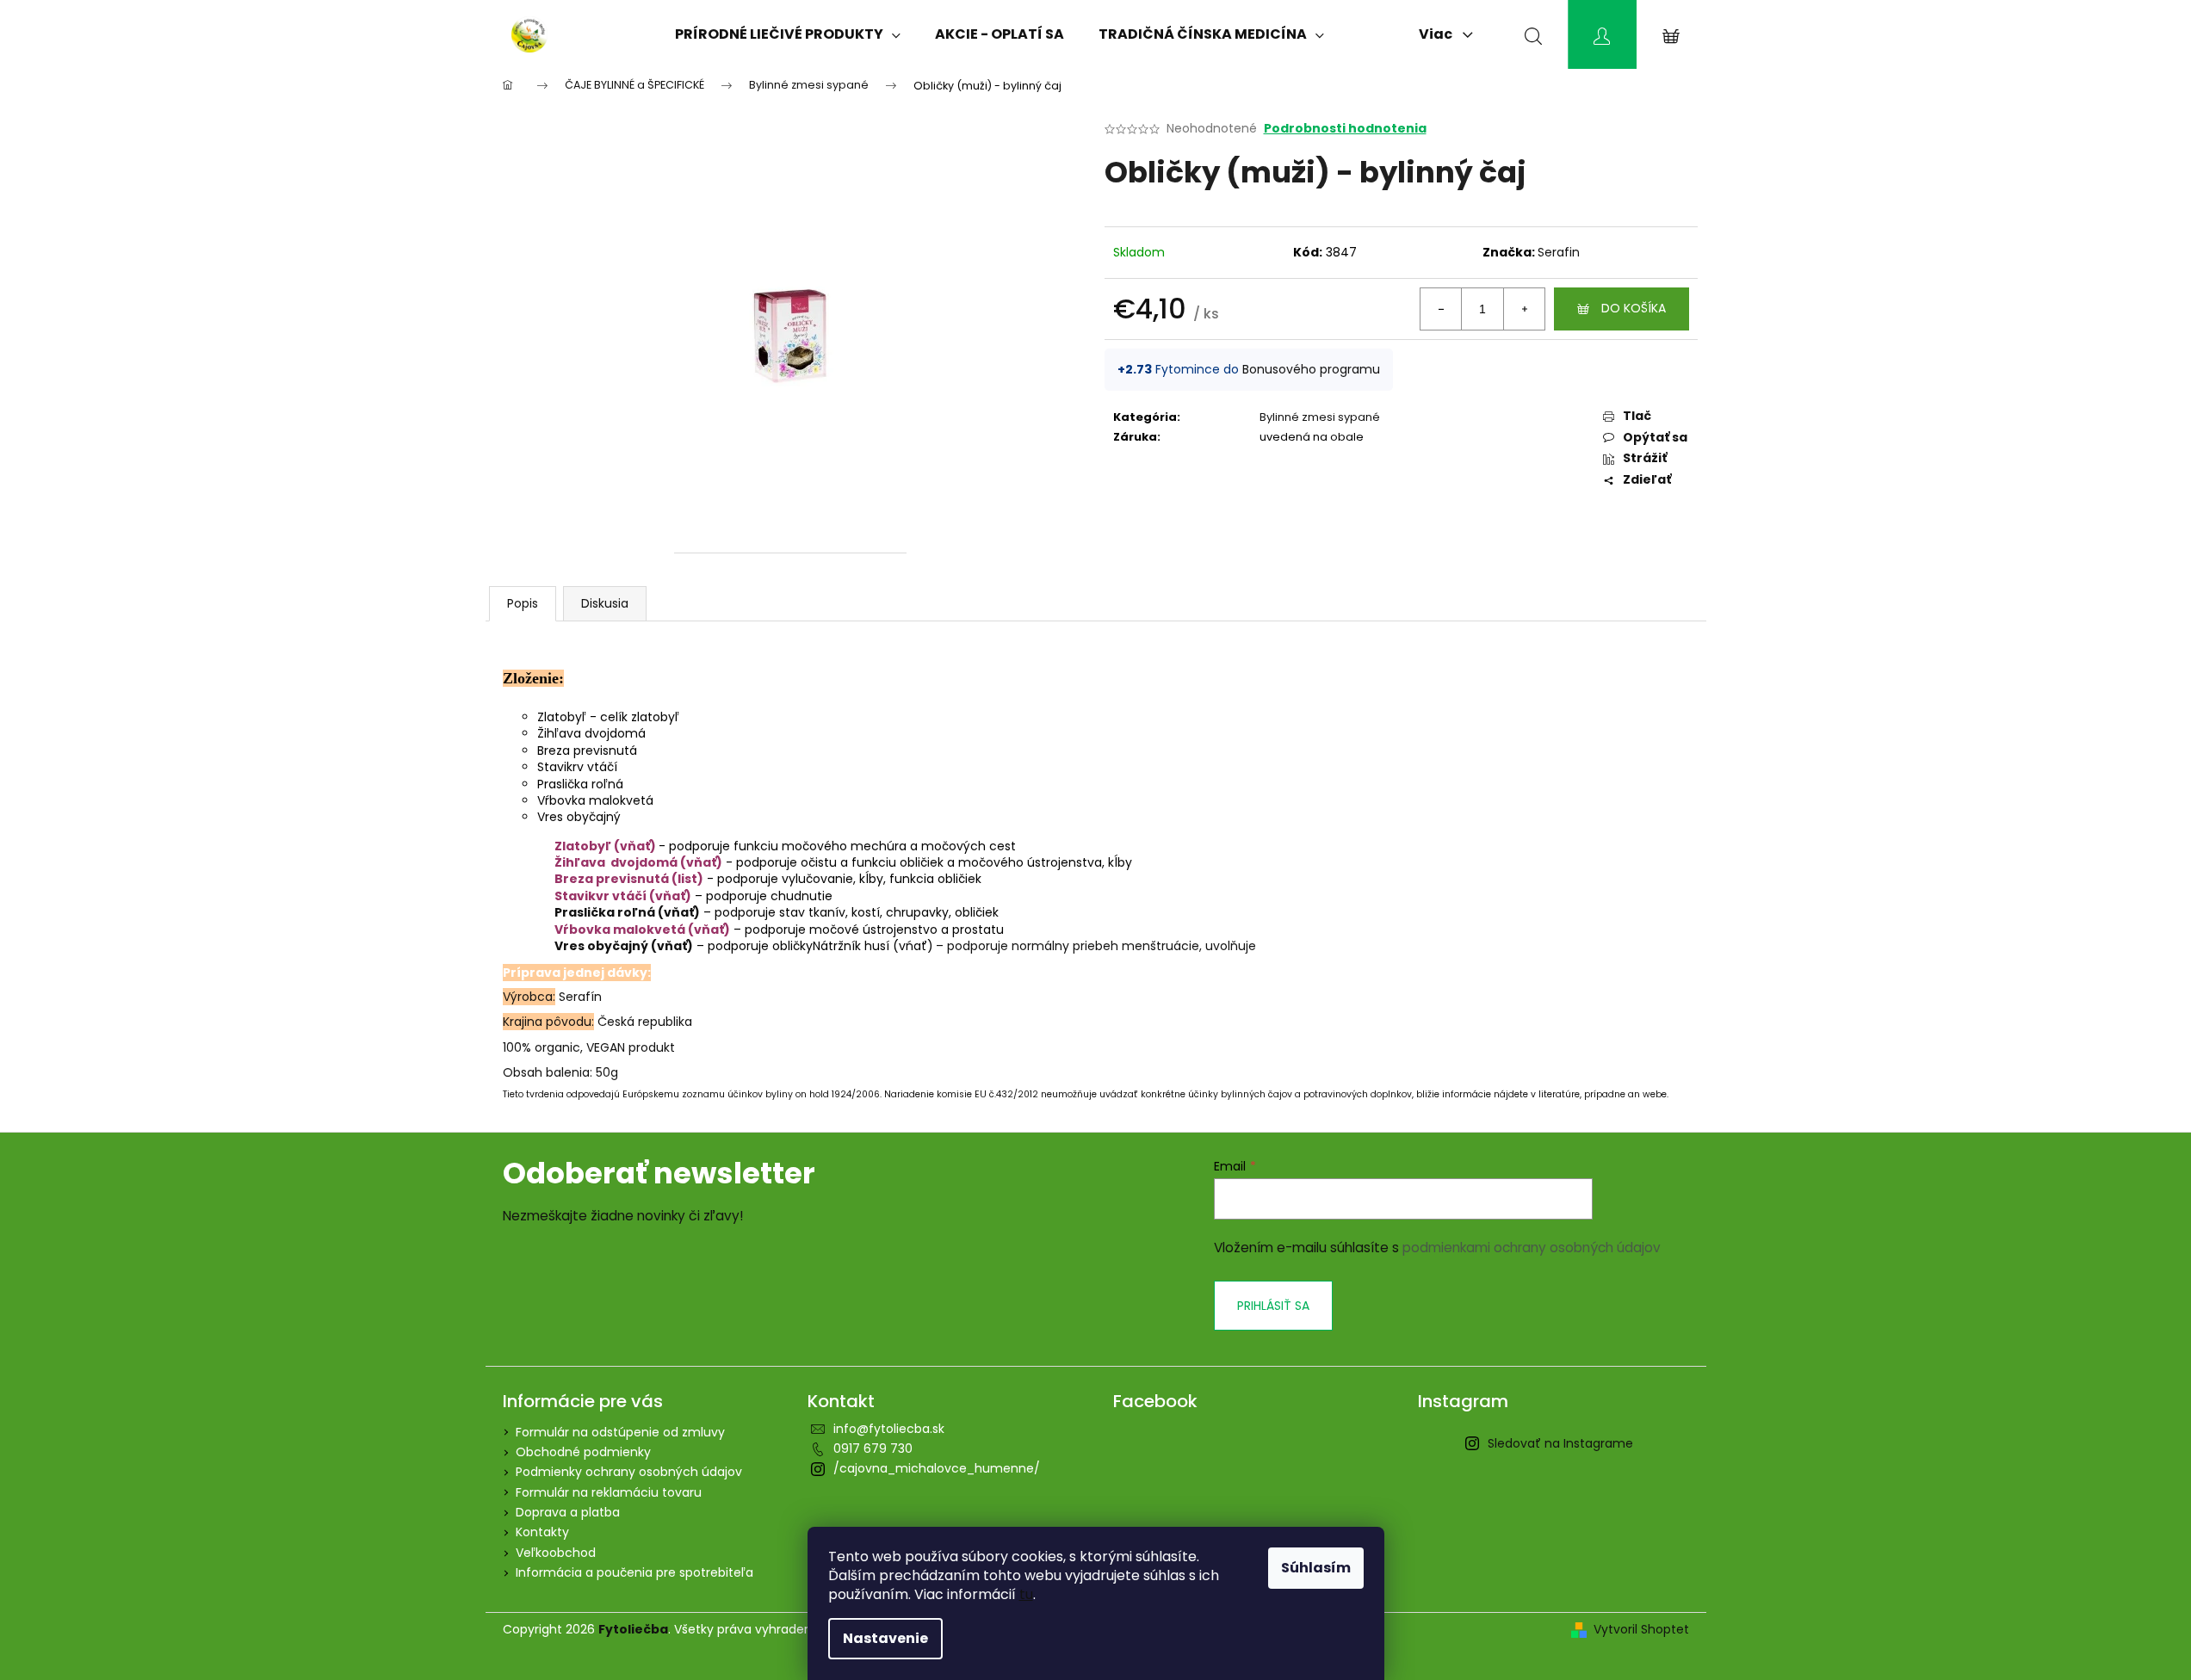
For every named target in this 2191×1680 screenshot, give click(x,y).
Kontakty (542, 1532)
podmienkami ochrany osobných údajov (1532, 1248)
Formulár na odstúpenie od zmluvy (620, 1432)
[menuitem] (788, 34)
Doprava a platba (568, 1512)
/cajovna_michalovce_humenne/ (937, 1468)
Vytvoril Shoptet (1641, 1630)
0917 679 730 (873, 1448)
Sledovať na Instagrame (1560, 1443)
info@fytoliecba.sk (889, 1429)
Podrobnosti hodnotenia (1345, 129)
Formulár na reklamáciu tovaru (609, 1492)
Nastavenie (885, 1638)
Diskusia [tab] (605, 603)
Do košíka (1634, 308)
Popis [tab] (523, 603)
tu (1026, 1594)
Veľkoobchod (556, 1553)
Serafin (1559, 252)
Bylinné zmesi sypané (1320, 417)
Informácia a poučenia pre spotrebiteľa (634, 1572)
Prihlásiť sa (1273, 1306)
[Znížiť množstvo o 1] (1441, 309)
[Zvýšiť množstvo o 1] (1524, 309)
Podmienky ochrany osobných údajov (629, 1472)
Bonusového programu (1311, 369)
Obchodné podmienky (583, 1452)
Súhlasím (1316, 1568)
